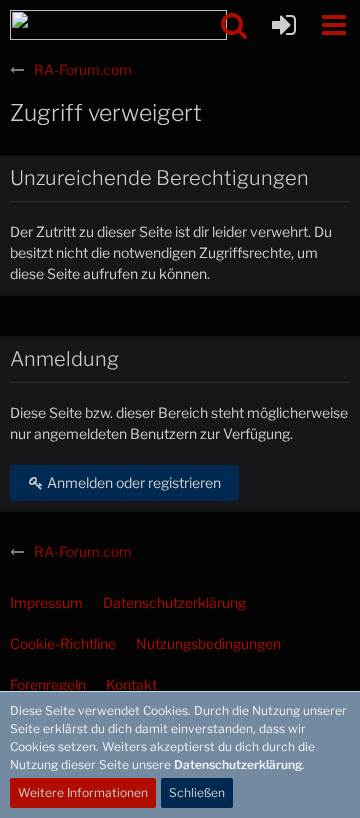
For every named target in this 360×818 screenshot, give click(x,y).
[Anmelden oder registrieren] (284, 25)
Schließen (197, 792)
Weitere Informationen (83, 792)
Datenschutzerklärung (238, 764)
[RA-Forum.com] (118, 25)
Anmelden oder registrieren (132, 482)
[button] (334, 25)
